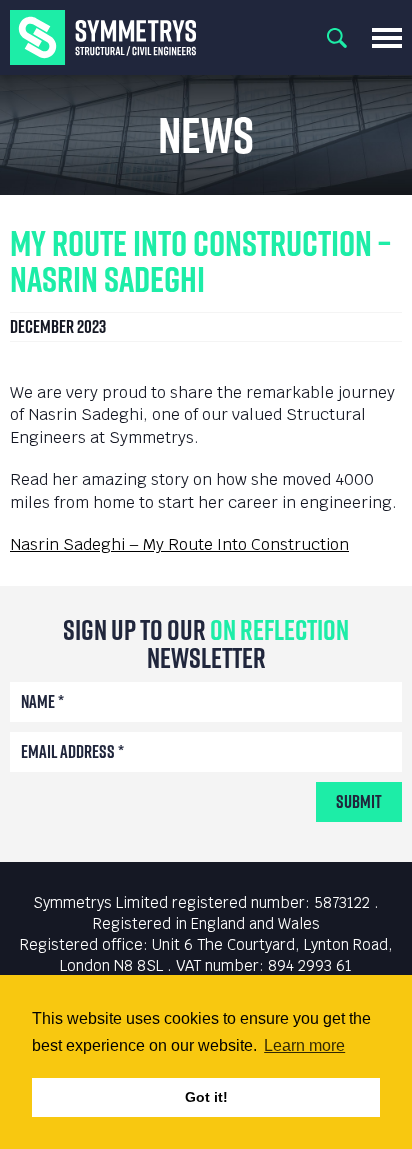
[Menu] (387, 38)
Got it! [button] (206, 1097)
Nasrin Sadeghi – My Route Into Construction (179, 544)
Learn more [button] (304, 1045)
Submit (359, 801)
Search (337, 38)
